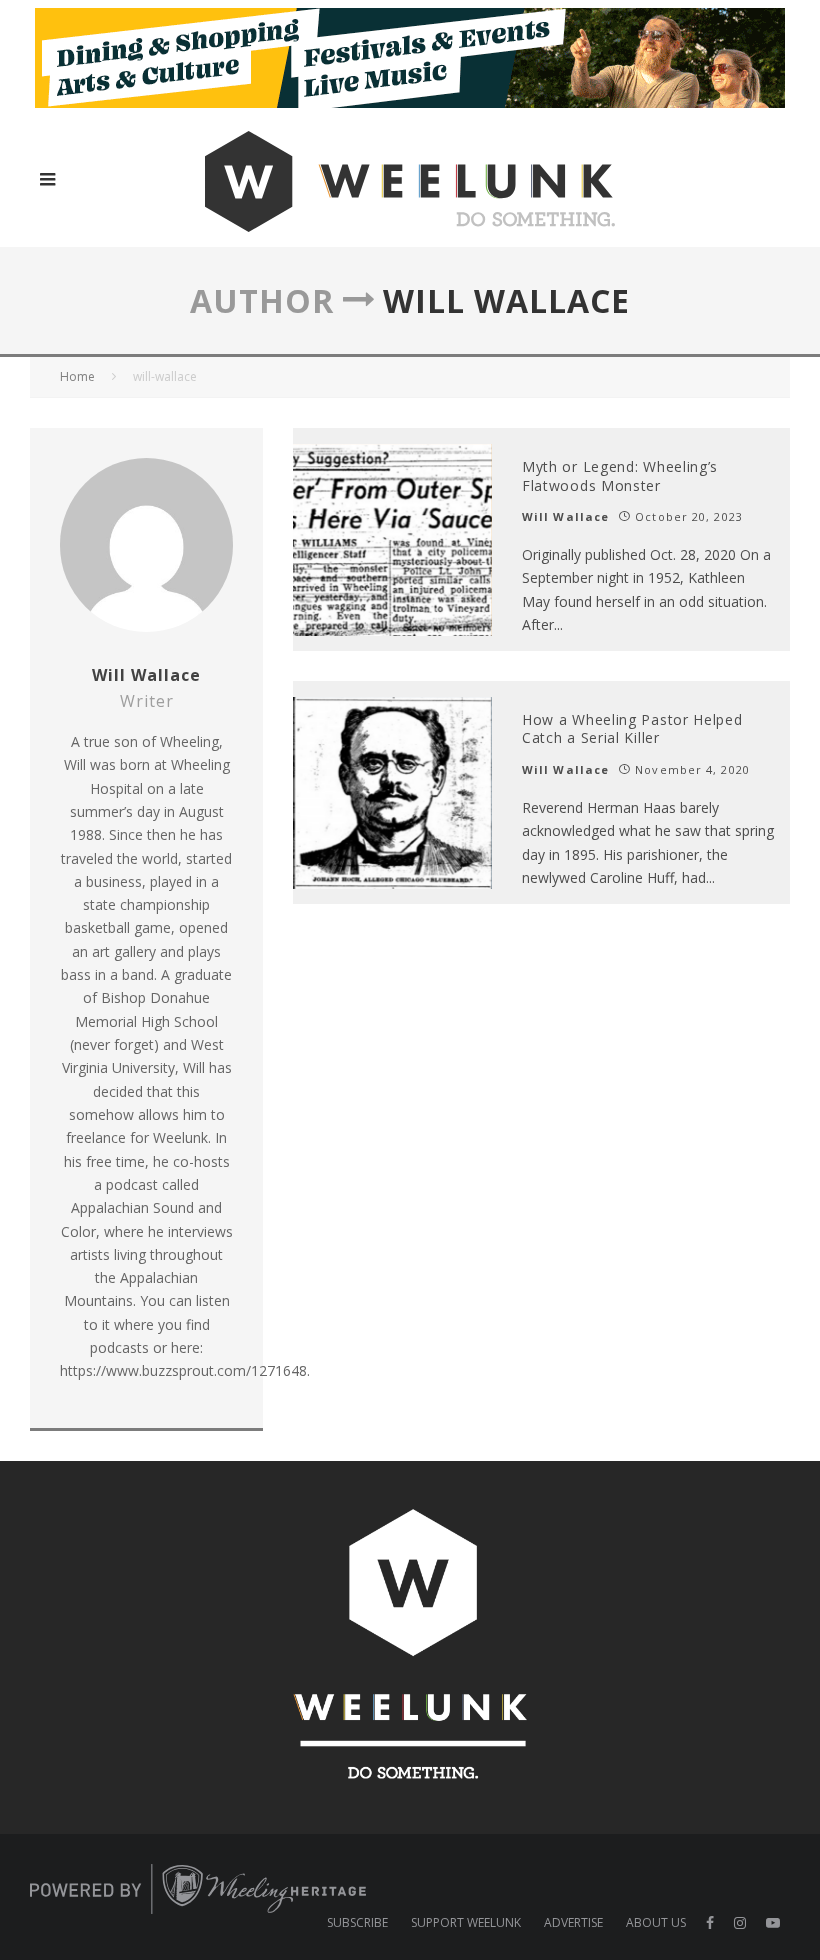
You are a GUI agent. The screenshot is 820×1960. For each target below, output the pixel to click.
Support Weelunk (466, 1923)
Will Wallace (565, 516)
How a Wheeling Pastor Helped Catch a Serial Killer (632, 728)
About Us (656, 1923)
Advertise (573, 1923)
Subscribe (357, 1923)
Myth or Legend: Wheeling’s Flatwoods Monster (620, 475)
